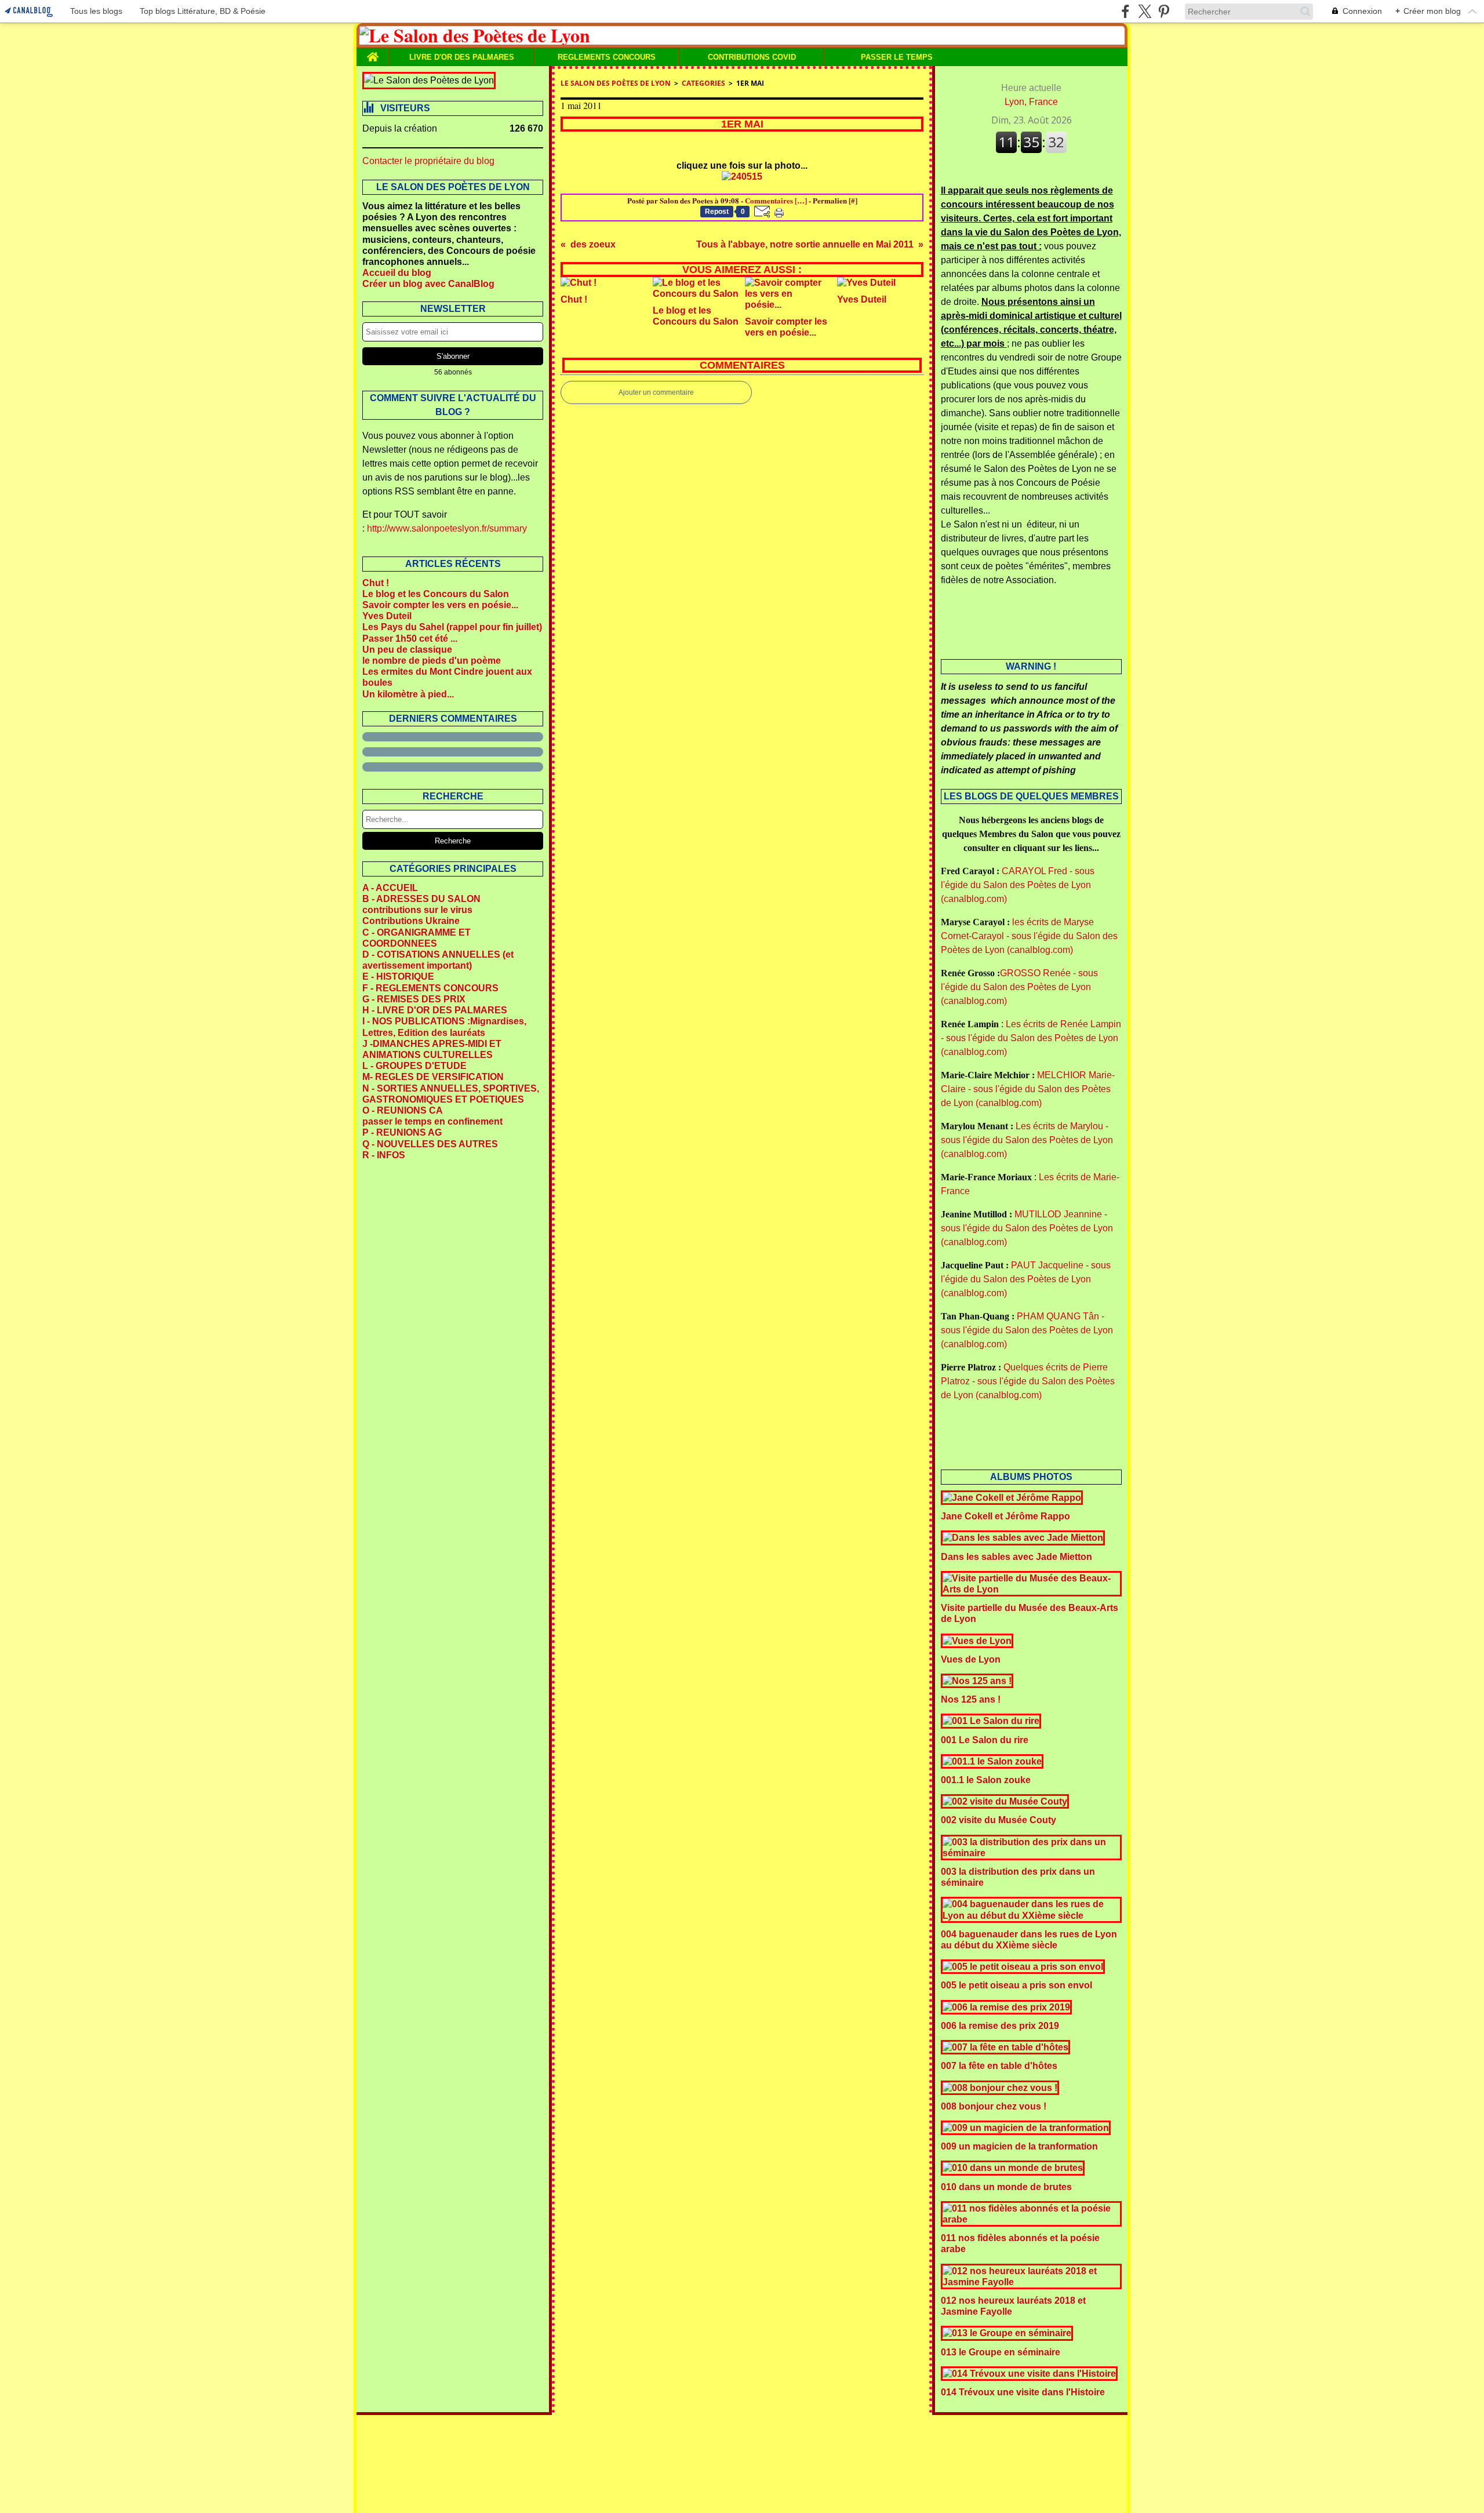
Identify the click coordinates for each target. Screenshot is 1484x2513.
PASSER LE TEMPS (897, 57)
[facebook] (1125, 11)
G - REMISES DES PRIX (414, 999)
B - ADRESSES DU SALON (421, 899)
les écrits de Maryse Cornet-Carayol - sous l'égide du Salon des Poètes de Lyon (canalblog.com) (1029, 936)
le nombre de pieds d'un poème (432, 661)
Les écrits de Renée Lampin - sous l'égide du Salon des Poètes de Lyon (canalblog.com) (1031, 1038)
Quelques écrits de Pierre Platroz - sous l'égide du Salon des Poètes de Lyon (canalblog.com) (1028, 1381)
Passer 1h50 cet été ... (410, 639)
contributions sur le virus (417, 910)
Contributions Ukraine (411, 921)
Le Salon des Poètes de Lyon (616, 83)
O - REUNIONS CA (403, 1110)
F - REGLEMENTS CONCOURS (430, 988)
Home (373, 52)
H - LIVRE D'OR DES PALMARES (435, 1010)
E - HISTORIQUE (398, 977)
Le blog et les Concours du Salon (436, 594)
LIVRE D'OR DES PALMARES (462, 57)
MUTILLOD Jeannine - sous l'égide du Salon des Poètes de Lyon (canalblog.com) (1027, 1228)
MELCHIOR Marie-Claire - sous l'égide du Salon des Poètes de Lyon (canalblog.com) (1028, 1089)
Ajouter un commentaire (656, 392)
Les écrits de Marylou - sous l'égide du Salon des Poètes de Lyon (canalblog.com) (1027, 1140)
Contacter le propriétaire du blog (428, 161)
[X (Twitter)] (1145, 11)
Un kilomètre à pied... (408, 694)
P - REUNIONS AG (402, 1132)
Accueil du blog (397, 273)
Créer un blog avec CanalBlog (428, 284)
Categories (703, 83)
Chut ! (376, 583)
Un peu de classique (407, 650)
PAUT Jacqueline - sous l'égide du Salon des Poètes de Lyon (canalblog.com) (1026, 1279)
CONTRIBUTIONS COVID (752, 57)
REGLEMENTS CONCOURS (607, 57)
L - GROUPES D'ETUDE (414, 1066)
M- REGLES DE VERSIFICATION (433, 1077)
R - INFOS (384, 1155)
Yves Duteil (387, 616)
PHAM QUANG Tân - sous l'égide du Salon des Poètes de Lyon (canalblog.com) (1027, 1330)
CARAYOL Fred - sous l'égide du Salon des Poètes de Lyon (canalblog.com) (1018, 885)
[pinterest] (1164, 11)
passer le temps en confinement (432, 1121)
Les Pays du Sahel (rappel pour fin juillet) (452, 627)
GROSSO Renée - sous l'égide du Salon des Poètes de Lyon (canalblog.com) (1019, 987)
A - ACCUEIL (390, 888)
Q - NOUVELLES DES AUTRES (430, 1144)
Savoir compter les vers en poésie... (440, 605)
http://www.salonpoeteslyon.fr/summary (447, 528)
